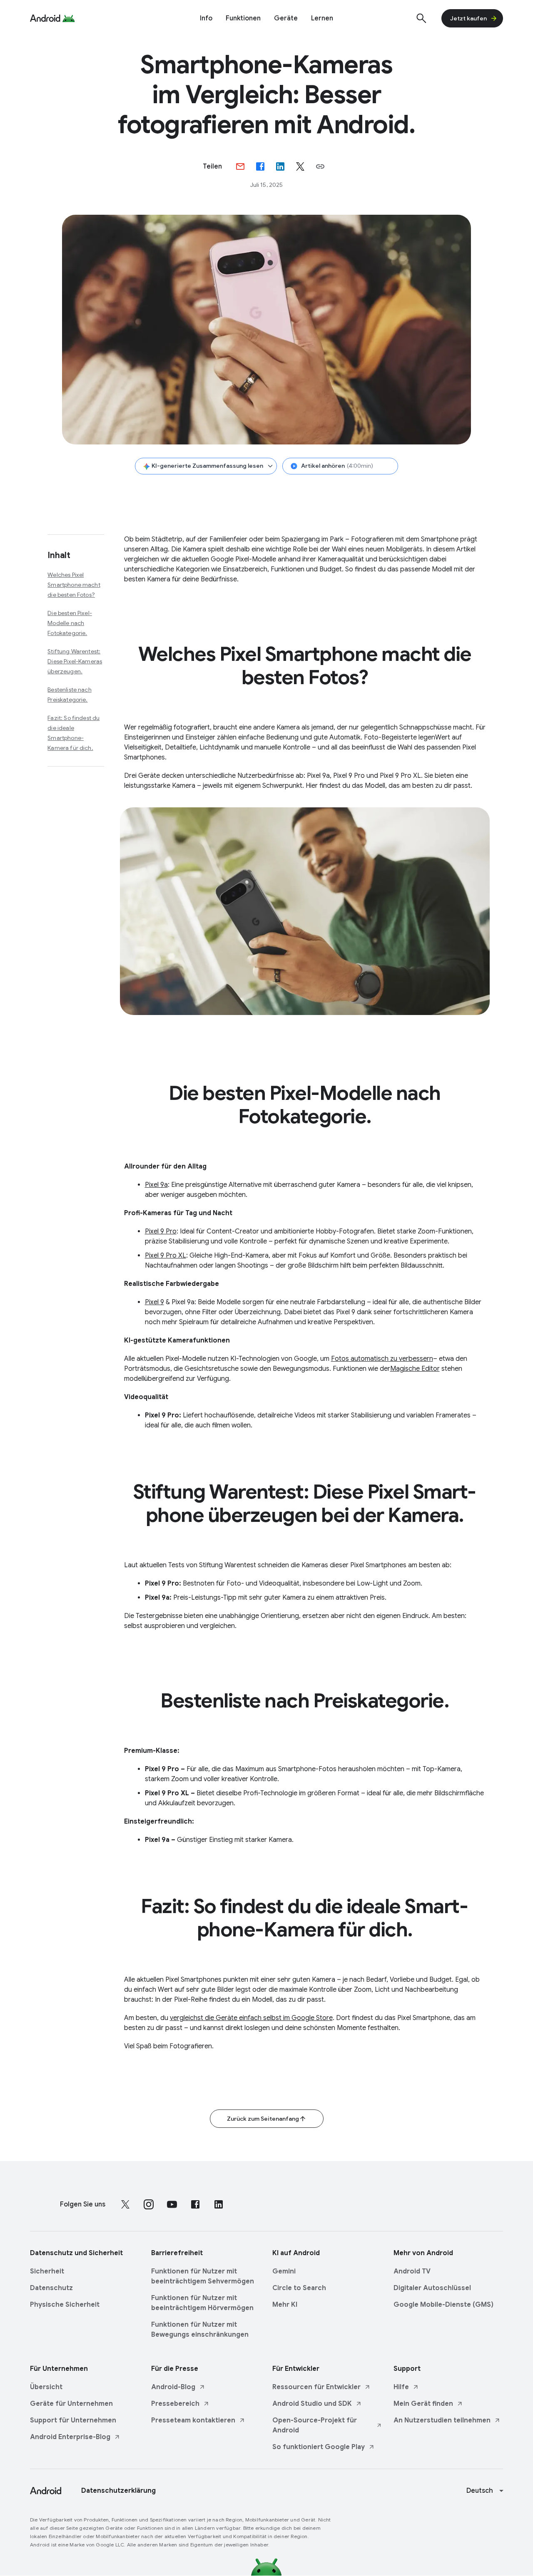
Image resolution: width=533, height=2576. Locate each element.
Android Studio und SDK (312, 2404)
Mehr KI (285, 2305)
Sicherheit (47, 2271)
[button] (320, 166)
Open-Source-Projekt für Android (315, 2425)
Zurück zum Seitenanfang (263, 2119)
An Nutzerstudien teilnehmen (442, 2420)
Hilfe (401, 2387)
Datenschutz (51, 2288)
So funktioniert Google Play (319, 2447)
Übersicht (46, 2387)
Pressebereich (175, 2404)
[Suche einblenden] (421, 18)
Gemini (284, 2271)
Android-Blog (173, 2387)
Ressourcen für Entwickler (316, 2387)
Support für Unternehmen (73, 2420)
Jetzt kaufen (468, 18)
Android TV (412, 2271)
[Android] (45, 18)
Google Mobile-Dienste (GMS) (443, 2305)
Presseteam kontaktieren (193, 2420)
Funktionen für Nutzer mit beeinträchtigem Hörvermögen (202, 2303)
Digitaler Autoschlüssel (432, 2288)
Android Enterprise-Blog (70, 2437)
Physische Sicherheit (65, 2305)
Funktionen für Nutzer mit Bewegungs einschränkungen (200, 2330)
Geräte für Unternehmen (71, 2404)
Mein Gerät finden (423, 2404)
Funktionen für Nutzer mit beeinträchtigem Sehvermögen (203, 2276)
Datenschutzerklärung (118, 2491)
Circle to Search (299, 2288)
